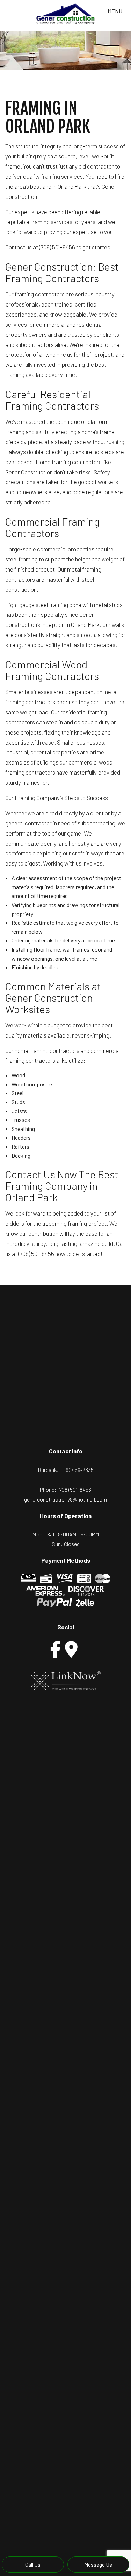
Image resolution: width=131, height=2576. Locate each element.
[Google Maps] (71, 1649)
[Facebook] (56, 1649)
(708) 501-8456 (74, 1489)
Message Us (98, 2564)
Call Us (33, 2564)
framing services (51, 222)
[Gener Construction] (66, 13)
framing (50, 176)
